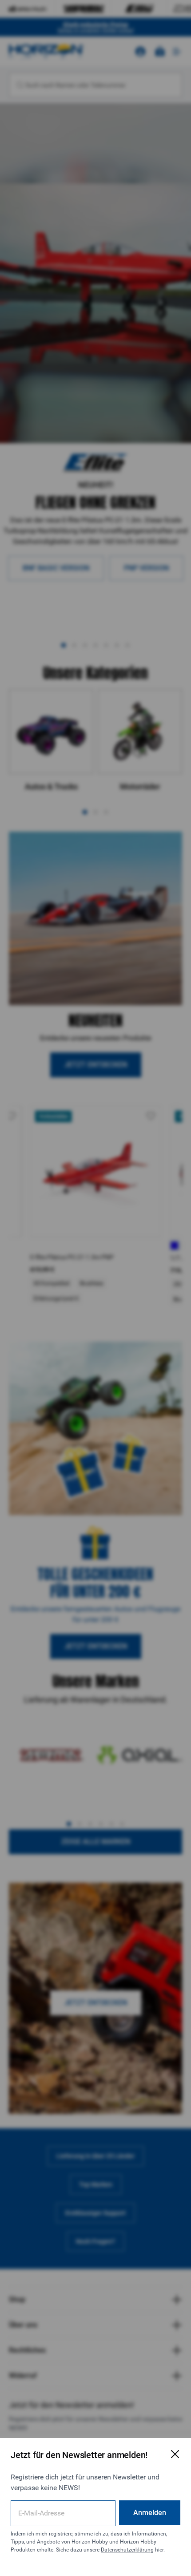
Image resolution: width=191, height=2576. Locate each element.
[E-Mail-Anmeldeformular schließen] (175, 2454)
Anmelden (150, 2513)
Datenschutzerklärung (127, 2550)
